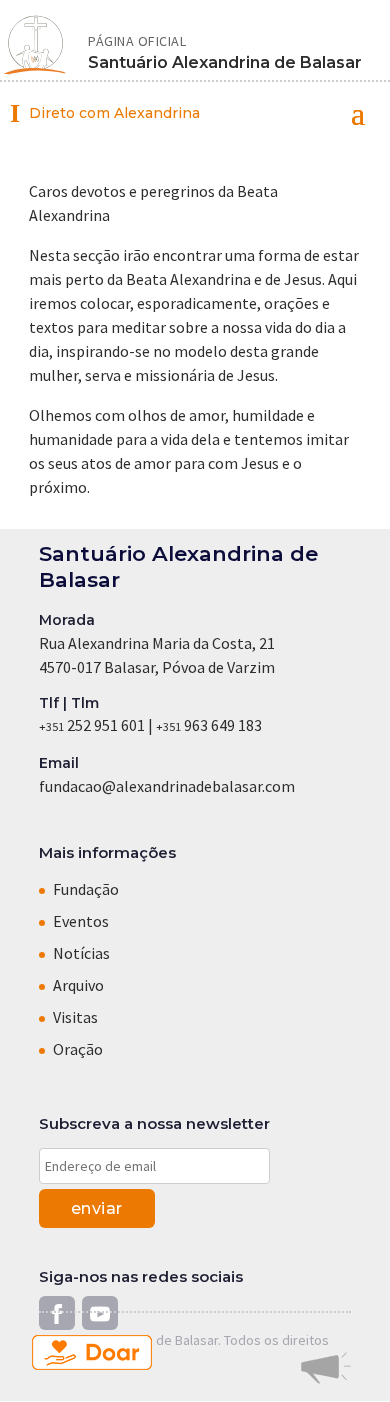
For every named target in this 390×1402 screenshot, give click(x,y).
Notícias (81, 953)
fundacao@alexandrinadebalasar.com (167, 786)
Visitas (75, 1017)
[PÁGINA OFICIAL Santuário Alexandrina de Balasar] (34, 48)
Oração (78, 1049)
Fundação (86, 889)
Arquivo (78, 985)
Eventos (81, 921)
